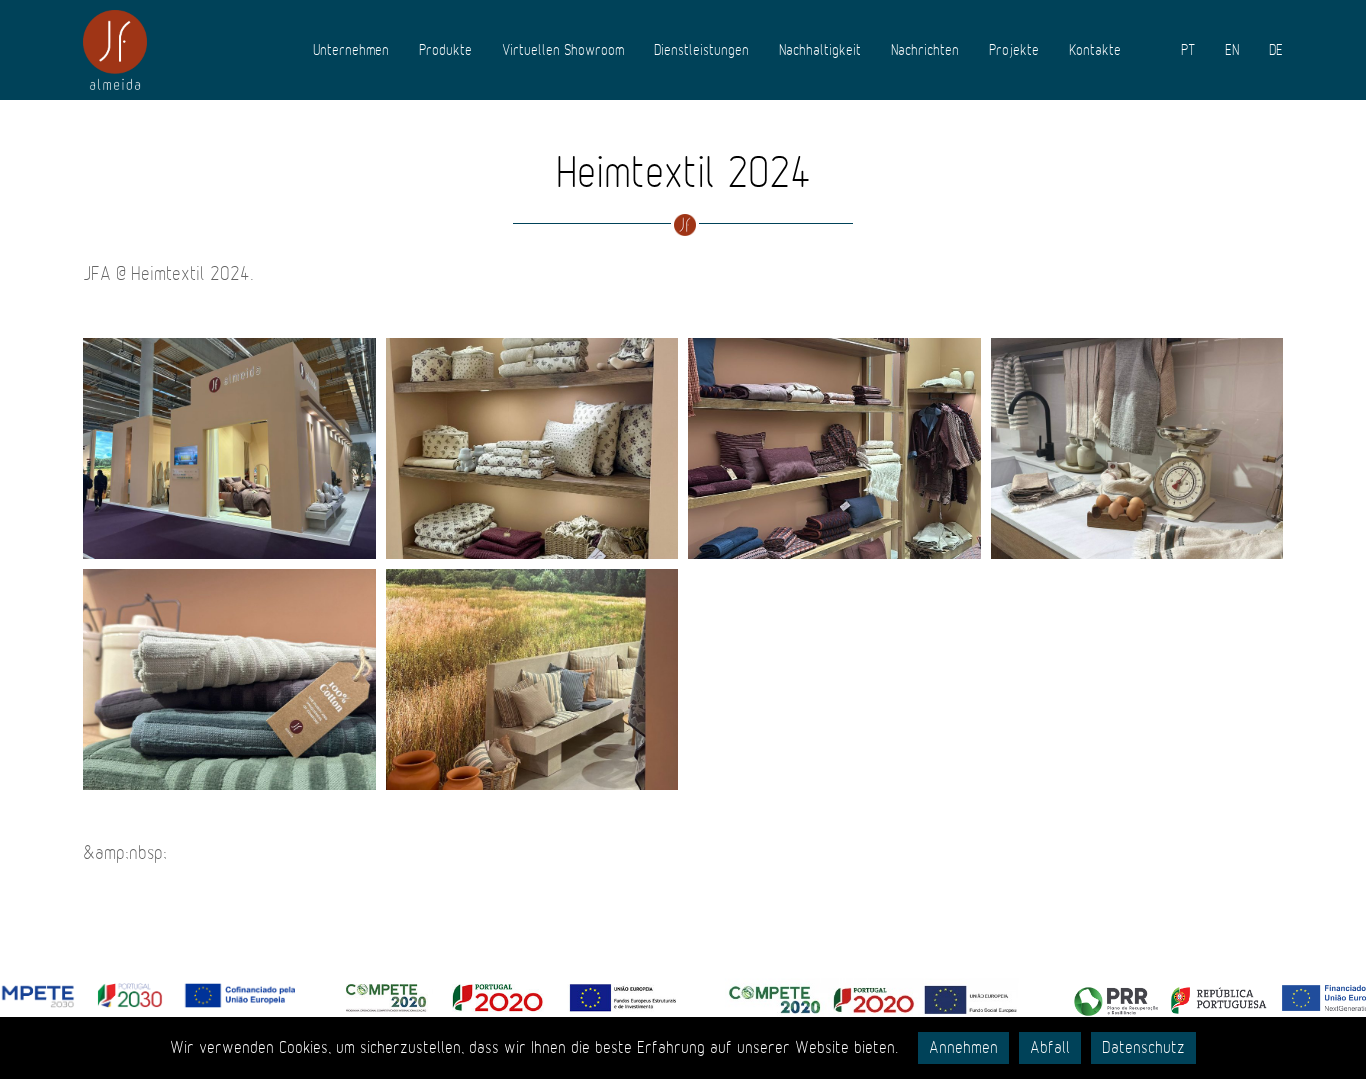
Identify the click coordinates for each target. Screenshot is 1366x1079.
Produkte (445, 50)
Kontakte (1095, 50)
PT (1188, 50)
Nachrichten (925, 50)
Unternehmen (351, 50)
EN (1232, 50)
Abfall (1050, 1048)
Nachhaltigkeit (820, 50)
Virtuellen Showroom (563, 50)
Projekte (1014, 50)
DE (1276, 50)
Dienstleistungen (701, 50)
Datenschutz (1143, 1048)
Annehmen (963, 1048)
